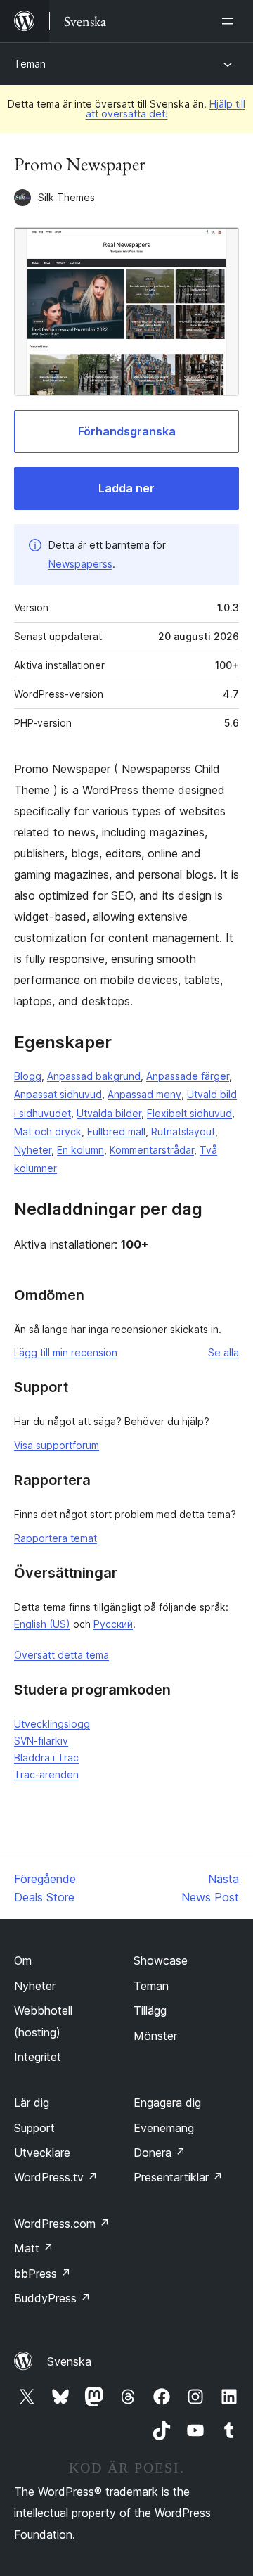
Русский (113, 1624)
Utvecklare (42, 2153)
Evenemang (164, 2128)
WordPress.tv (56, 2177)
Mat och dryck (48, 1131)
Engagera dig (167, 2103)
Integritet (38, 2057)
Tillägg (150, 2010)
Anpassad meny (144, 1094)
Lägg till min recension (66, 1352)
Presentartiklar (178, 2177)
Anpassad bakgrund (94, 1076)
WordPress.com (62, 2224)
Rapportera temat (56, 1538)
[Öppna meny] (231, 21)
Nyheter (33, 1150)
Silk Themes (66, 197)
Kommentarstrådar (152, 1150)
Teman (30, 64)
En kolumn (80, 1150)
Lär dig (32, 2103)
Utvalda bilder (109, 1113)
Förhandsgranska (127, 431)
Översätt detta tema (61, 1655)
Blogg (28, 1076)
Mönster (155, 2036)
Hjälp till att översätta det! (166, 109)
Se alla (223, 1352)
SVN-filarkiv (41, 1741)
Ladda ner (126, 488)
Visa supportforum (57, 1445)
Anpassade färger (188, 1076)
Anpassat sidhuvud (58, 1094)
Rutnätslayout (183, 1131)
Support (34, 2128)
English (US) (42, 1624)
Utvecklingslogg (52, 1724)
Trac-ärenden (46, 1774)
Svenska (69, 2361)
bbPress (43, 2274)
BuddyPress (52, 2298)
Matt (34, 2248)
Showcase (161, 1960)
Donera (160, 2153)
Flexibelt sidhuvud (189, 1113)
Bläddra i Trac (46, 1758)
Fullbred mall (116, 1131)
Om (23, 1960)
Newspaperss (80, 564)
